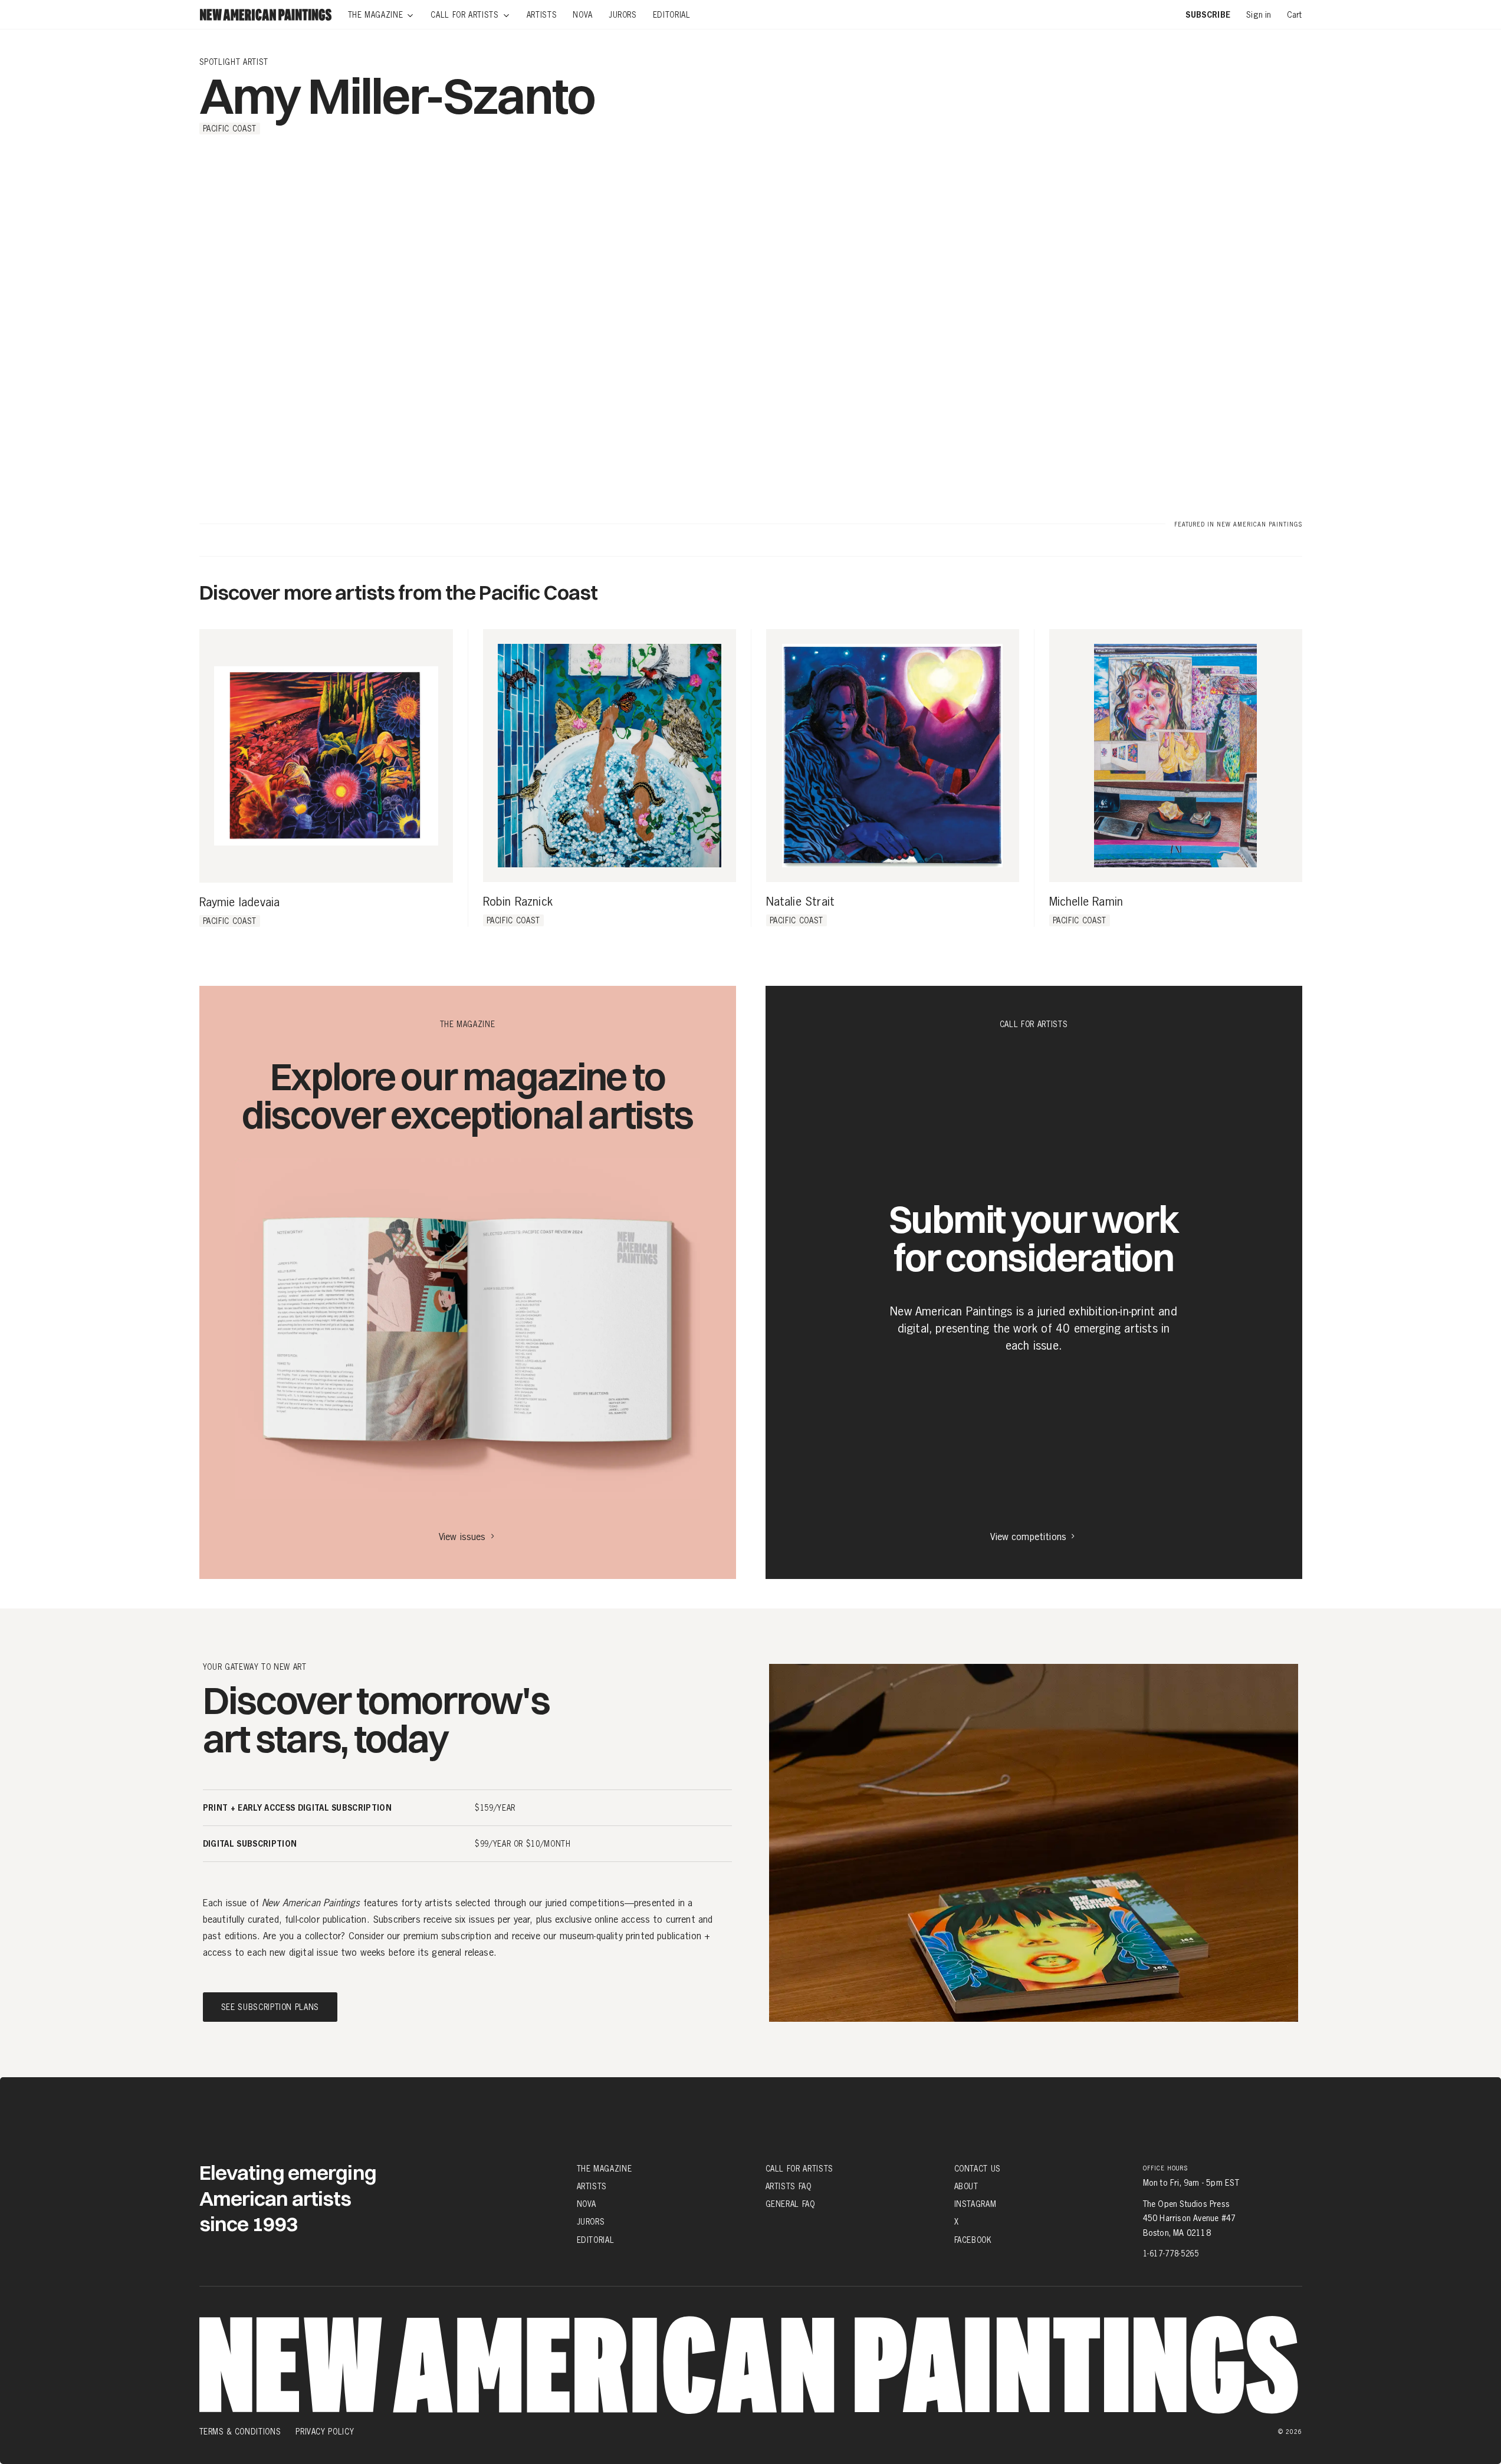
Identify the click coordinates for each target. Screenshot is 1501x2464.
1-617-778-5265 (1171, 2254)
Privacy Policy (325, 2432)
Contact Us (978, 2169)
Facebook (973, 2240)
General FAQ (790, 2204)
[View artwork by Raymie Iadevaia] (326, 756)
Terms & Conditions (240, 2432)
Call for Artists (799, 2169)
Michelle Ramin (1086, 902)
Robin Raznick (518, 902)
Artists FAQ (789, 2186)
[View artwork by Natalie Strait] (893, 756)
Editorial (596, 2240)
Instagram (976, 2204)
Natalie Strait (801, 902)
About (966, 2186)
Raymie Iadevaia (240, 903)
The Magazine (605, 2169)
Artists (592, 2186)
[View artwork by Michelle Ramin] (1176, 756)
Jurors (591, 2222)
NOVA (587, 2204)
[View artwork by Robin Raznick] (610, 756)
